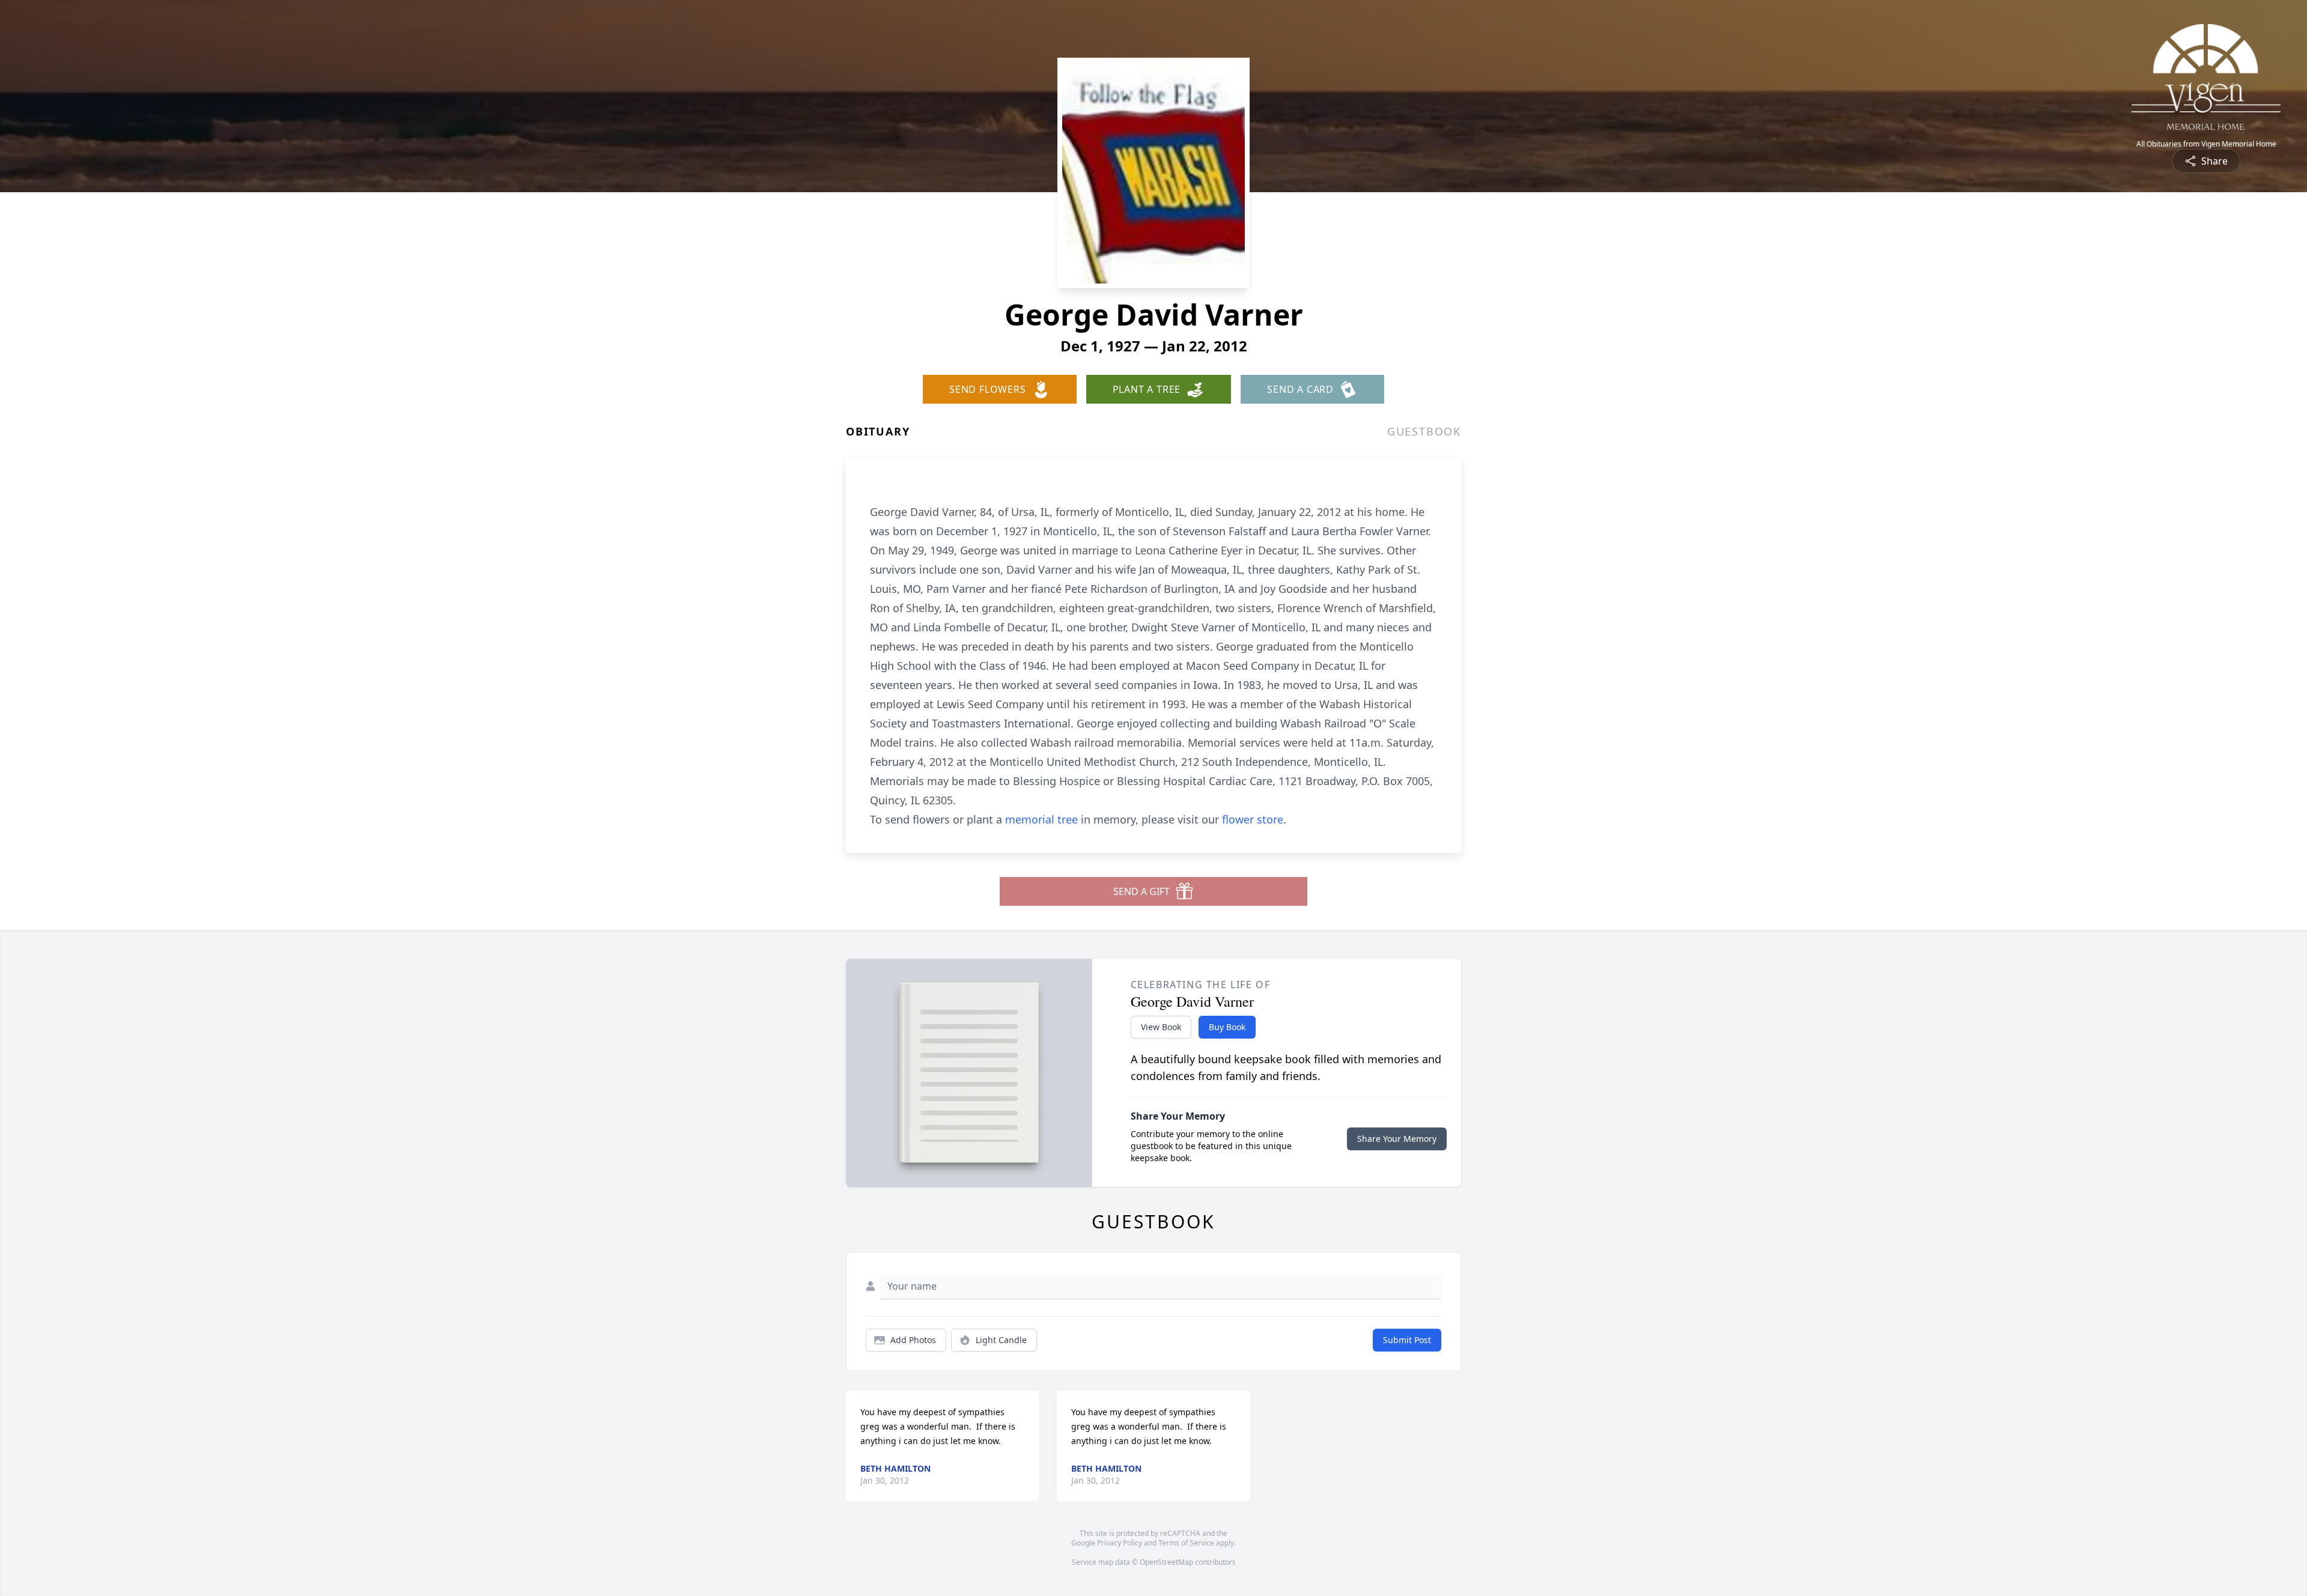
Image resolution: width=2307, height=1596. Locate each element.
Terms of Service (1186, 1543)
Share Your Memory (1397, 1139)
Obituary (878, 431)
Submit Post (1407, 1340)
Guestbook (1424, 431)
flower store (1253, 819)
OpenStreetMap (1166, 1562)
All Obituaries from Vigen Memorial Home (2206, 144)
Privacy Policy (1120, 1543)
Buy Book (1227, 1027)
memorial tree (1041, 819)
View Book (1161, 1027)
